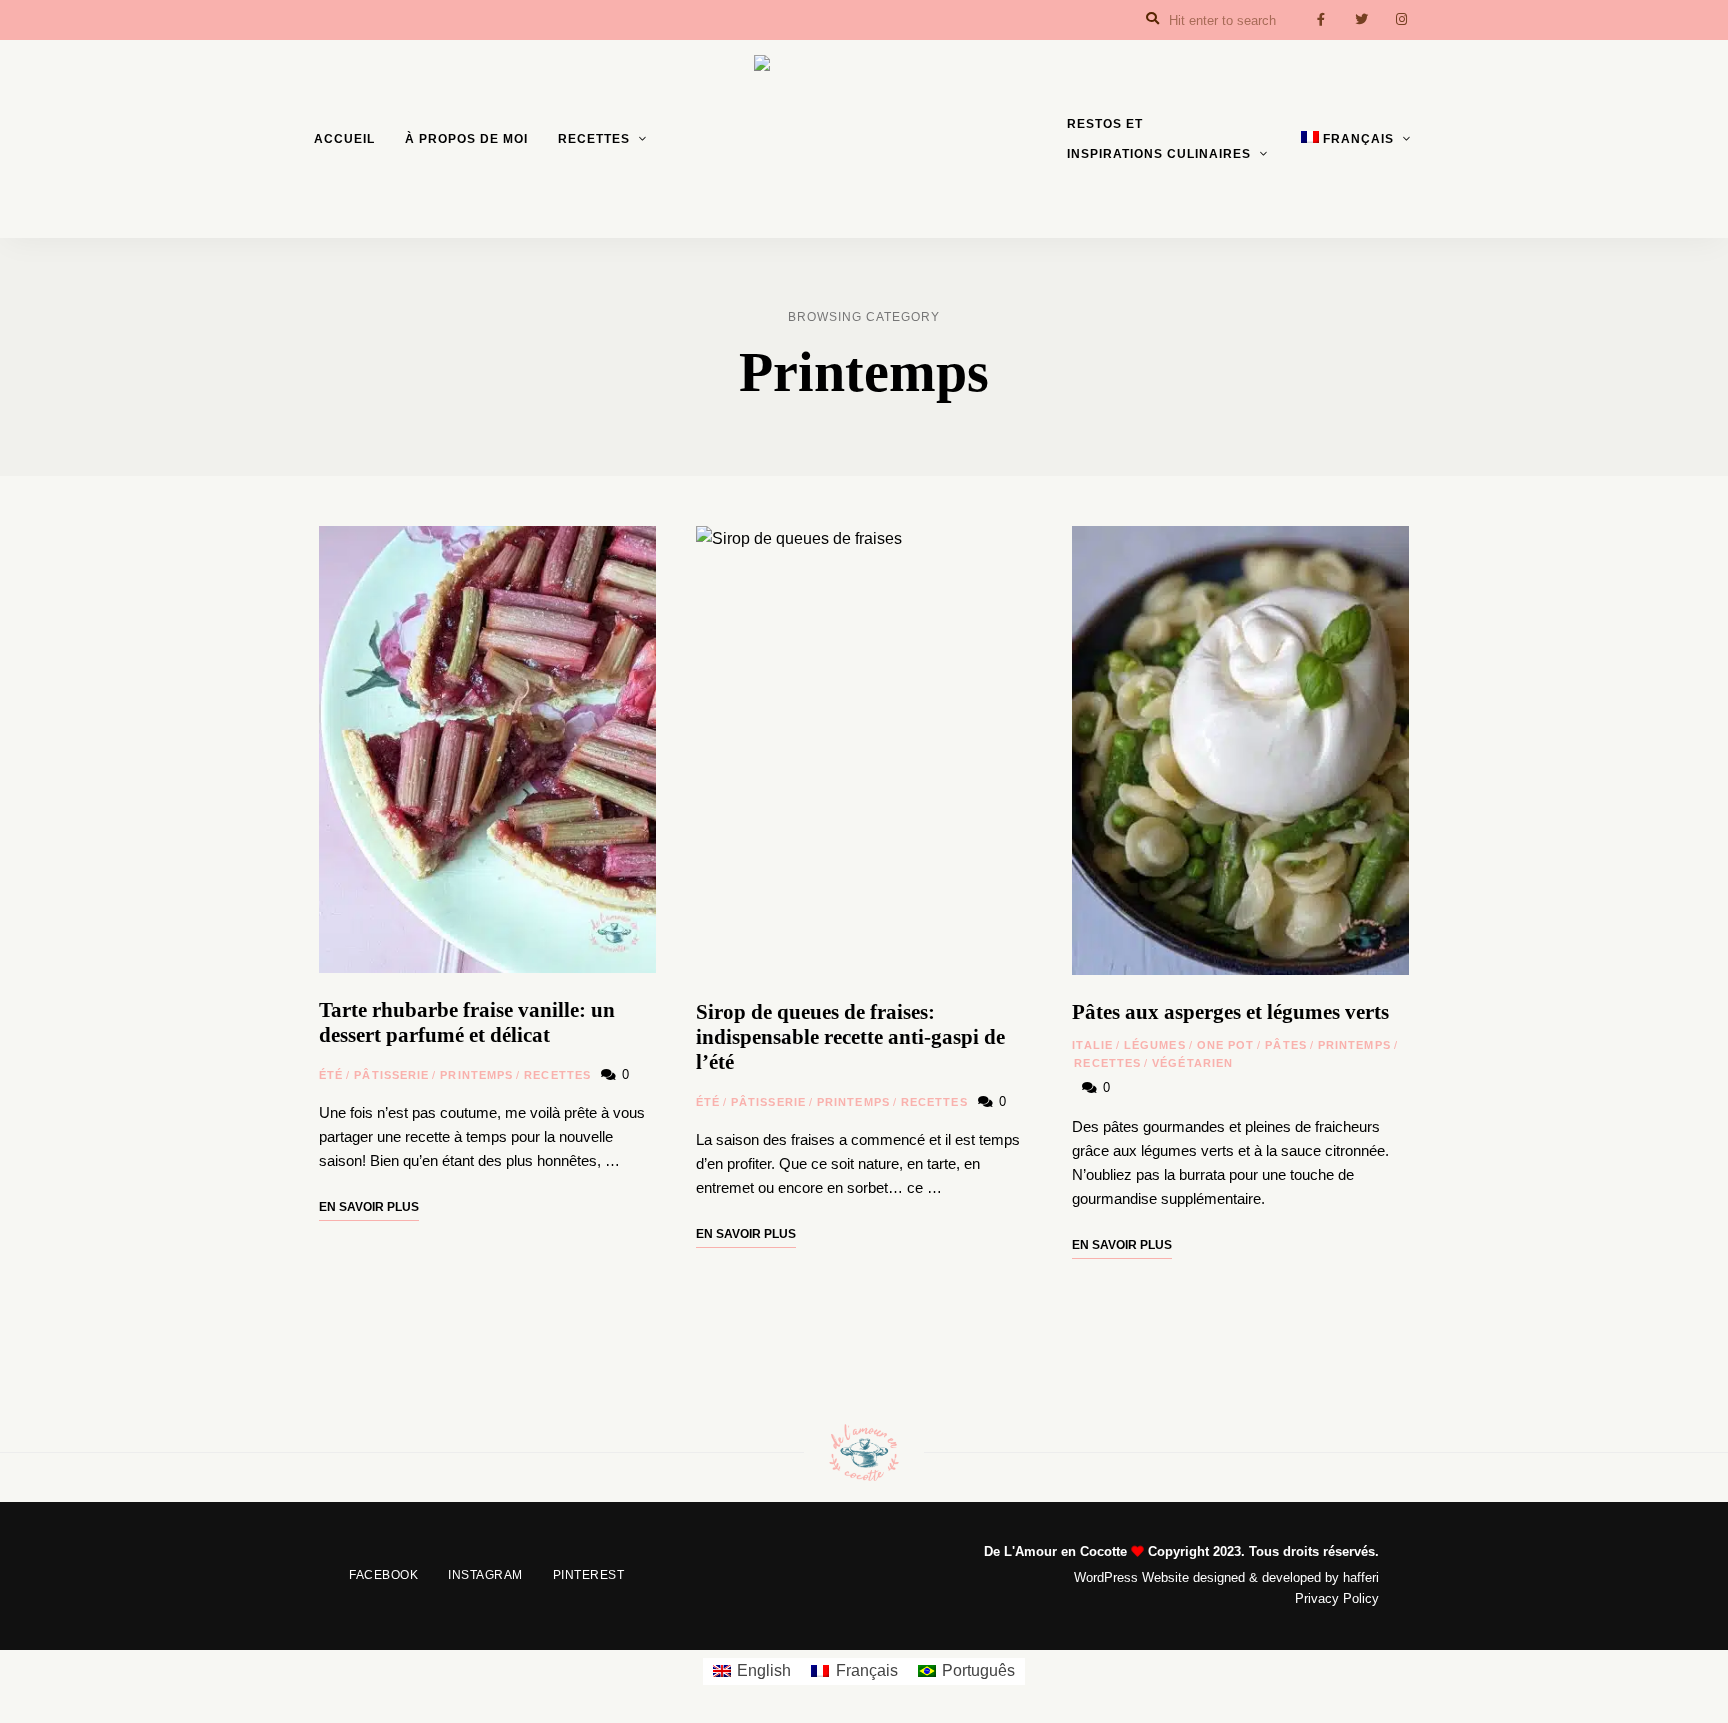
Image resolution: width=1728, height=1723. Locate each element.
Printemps (476, 1075)
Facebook (383, 1575)
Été (331, 1075)
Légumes (1155, 1045)
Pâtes (1286, 1045)
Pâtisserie (391, 1075)
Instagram (485, 1575)
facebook (1321, 20)
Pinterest (589, 1575)
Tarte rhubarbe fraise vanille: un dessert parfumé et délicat (467, 1022)
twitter (1361, 20)
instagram (1401, 20)
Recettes (594, 139)
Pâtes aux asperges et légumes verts (1230, 1012)
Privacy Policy (1337, 1598)
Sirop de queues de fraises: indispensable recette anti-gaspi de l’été (850, 1037)
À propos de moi (466, 139)
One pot (1226, 1045)
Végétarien (1192, 1063)
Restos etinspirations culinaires (1159, 139)
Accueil (344, 139)
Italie (1092, 1045)
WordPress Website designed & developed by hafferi (1226, 1577)
